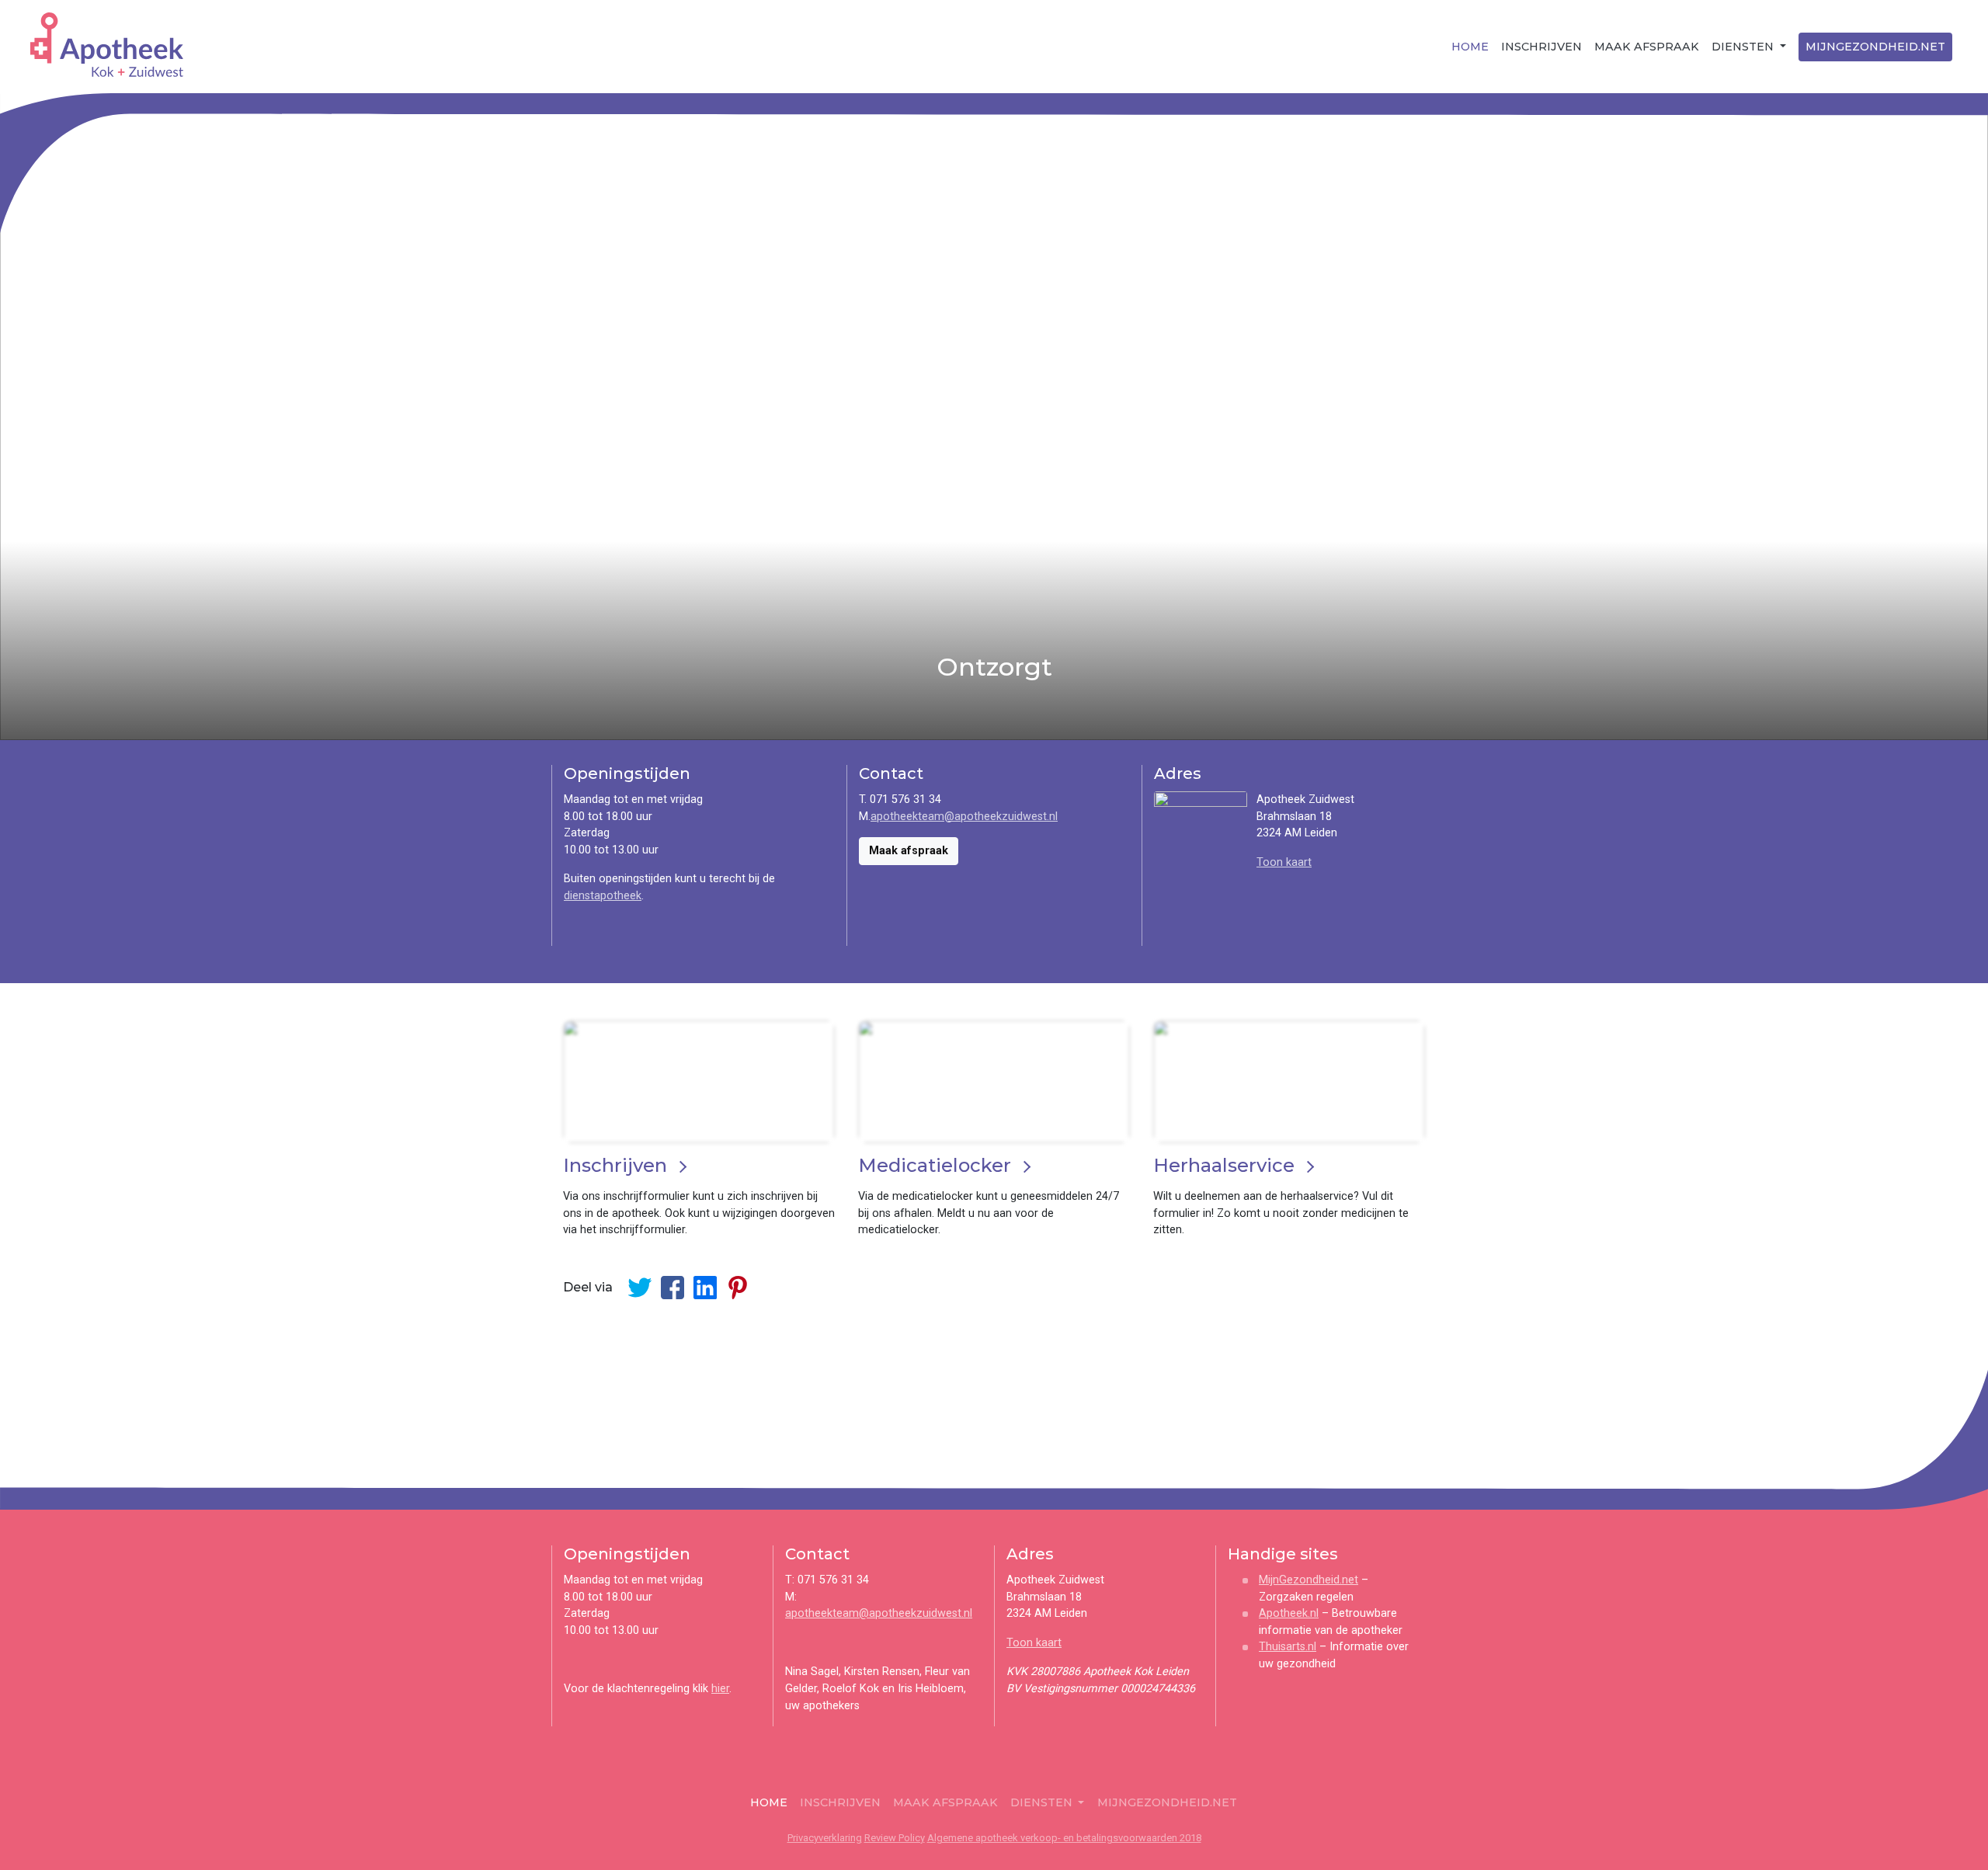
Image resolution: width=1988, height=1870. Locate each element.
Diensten (1744, 47)
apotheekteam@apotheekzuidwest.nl (964, 817)
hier (720, 1689)
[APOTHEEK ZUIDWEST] (104, 45)
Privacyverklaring (825, 1838)
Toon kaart (1284, 862)
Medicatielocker (935, 1165)
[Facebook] (673, 1288)
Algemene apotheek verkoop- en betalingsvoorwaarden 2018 (1064, 1838)
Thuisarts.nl (1288, 1647)
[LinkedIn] (705, 1288)
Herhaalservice (1224, 1165)
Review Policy (895, 1838)
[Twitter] (640, 1288)
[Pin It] (738, 1288)
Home (1470, 47)
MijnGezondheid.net (1875, 47)
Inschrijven (1541, 47)
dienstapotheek (603, 896)
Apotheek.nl (1289, 1613)
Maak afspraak (1647, 47)
